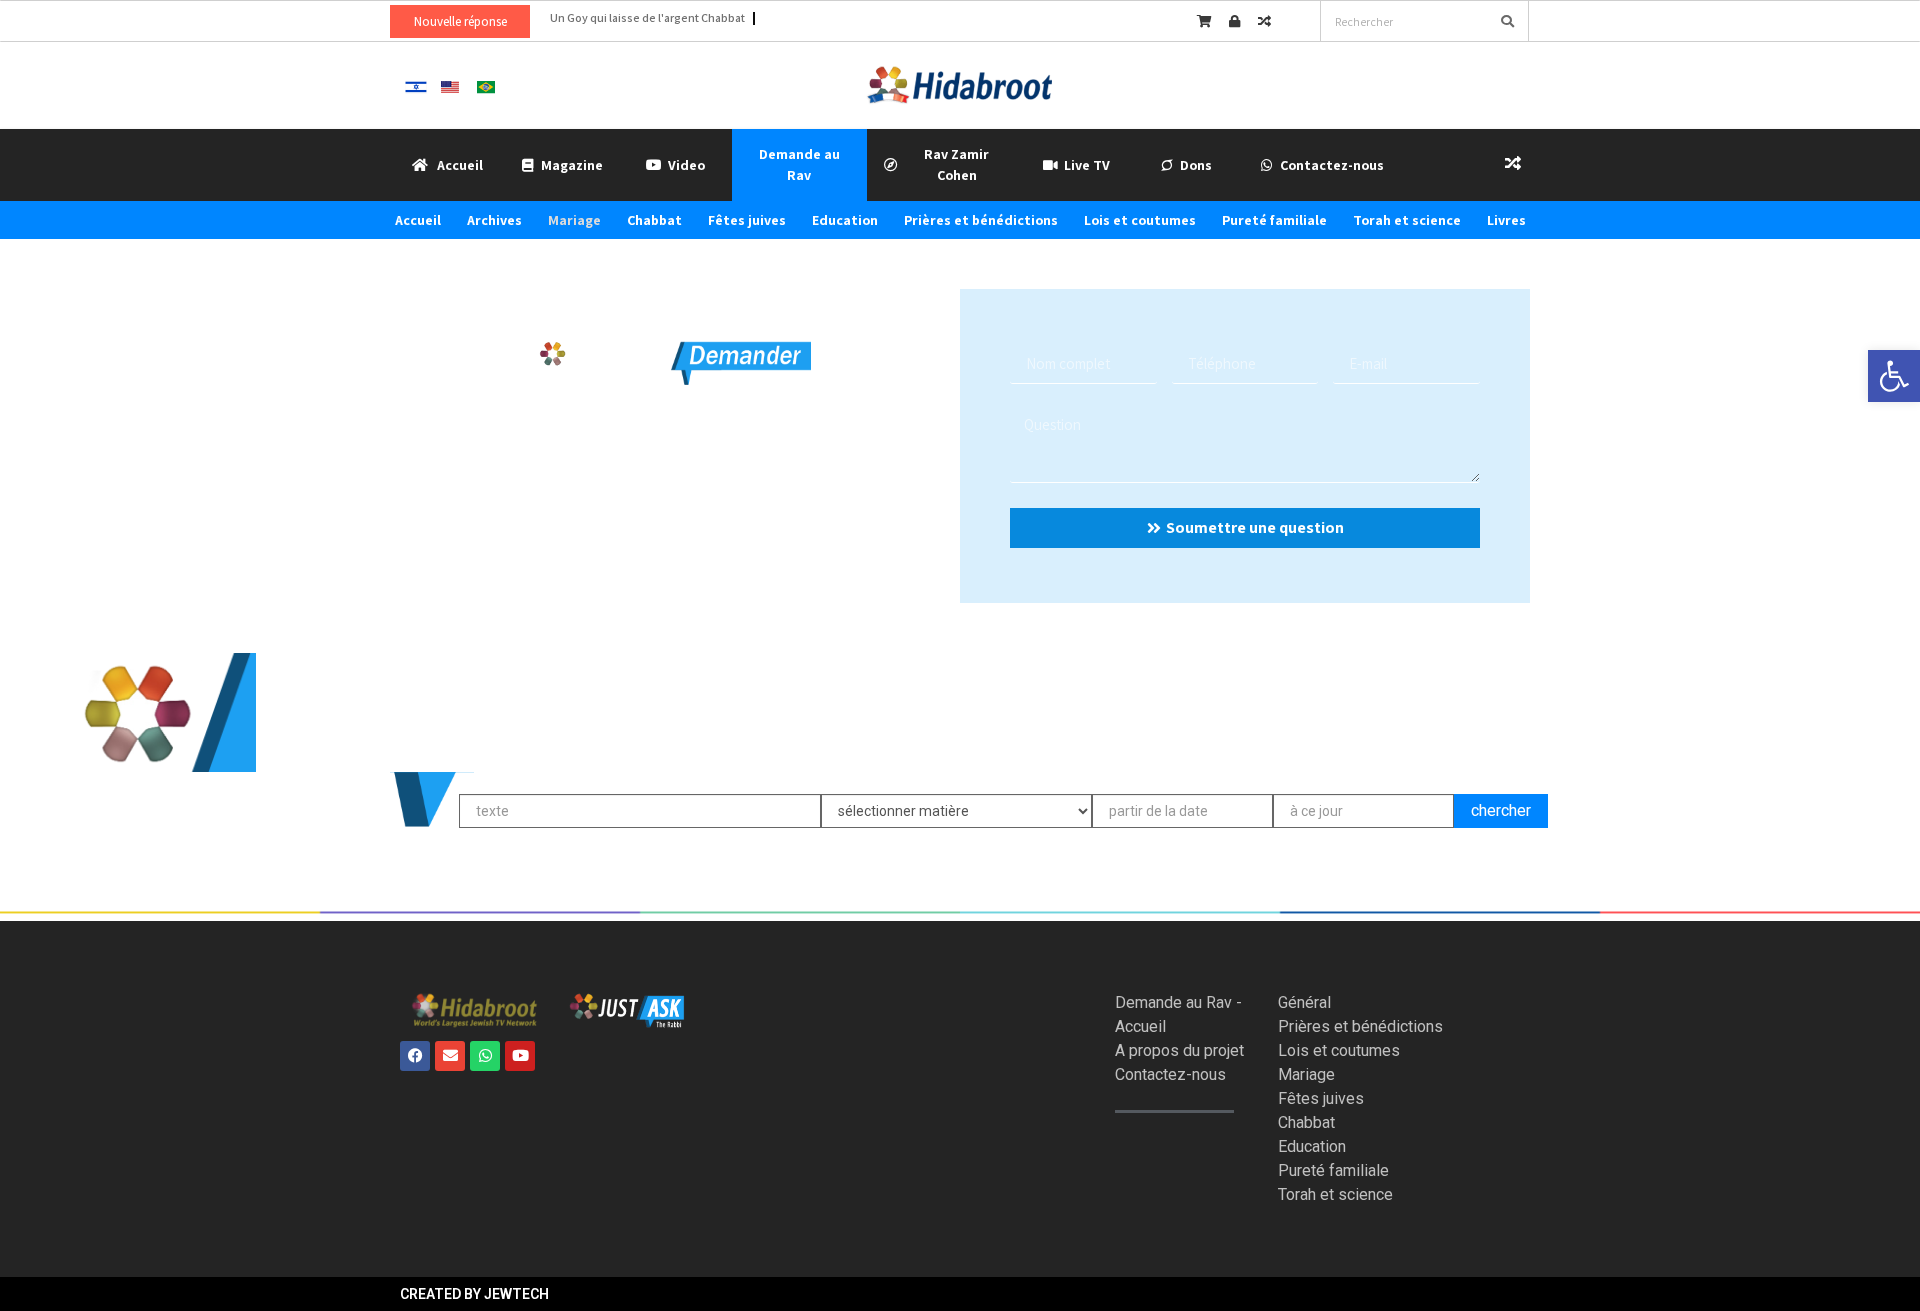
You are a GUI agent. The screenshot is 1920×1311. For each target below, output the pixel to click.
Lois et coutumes (1140, 220)
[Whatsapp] (485, 1056)
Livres (1506, 220)
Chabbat (654, 220)
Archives (494, 220)
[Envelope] (450, 1056)
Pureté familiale (1274, 220)
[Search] (1507, 21)
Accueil (418, 220)
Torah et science (1407, 220)
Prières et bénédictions (981, 220)
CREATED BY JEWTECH (474, 1294)
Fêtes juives (747, 220)
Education (845, 220)
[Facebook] (415, 1056)
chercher (1501, 810)
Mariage (574, 220)
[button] (1894, 376)
